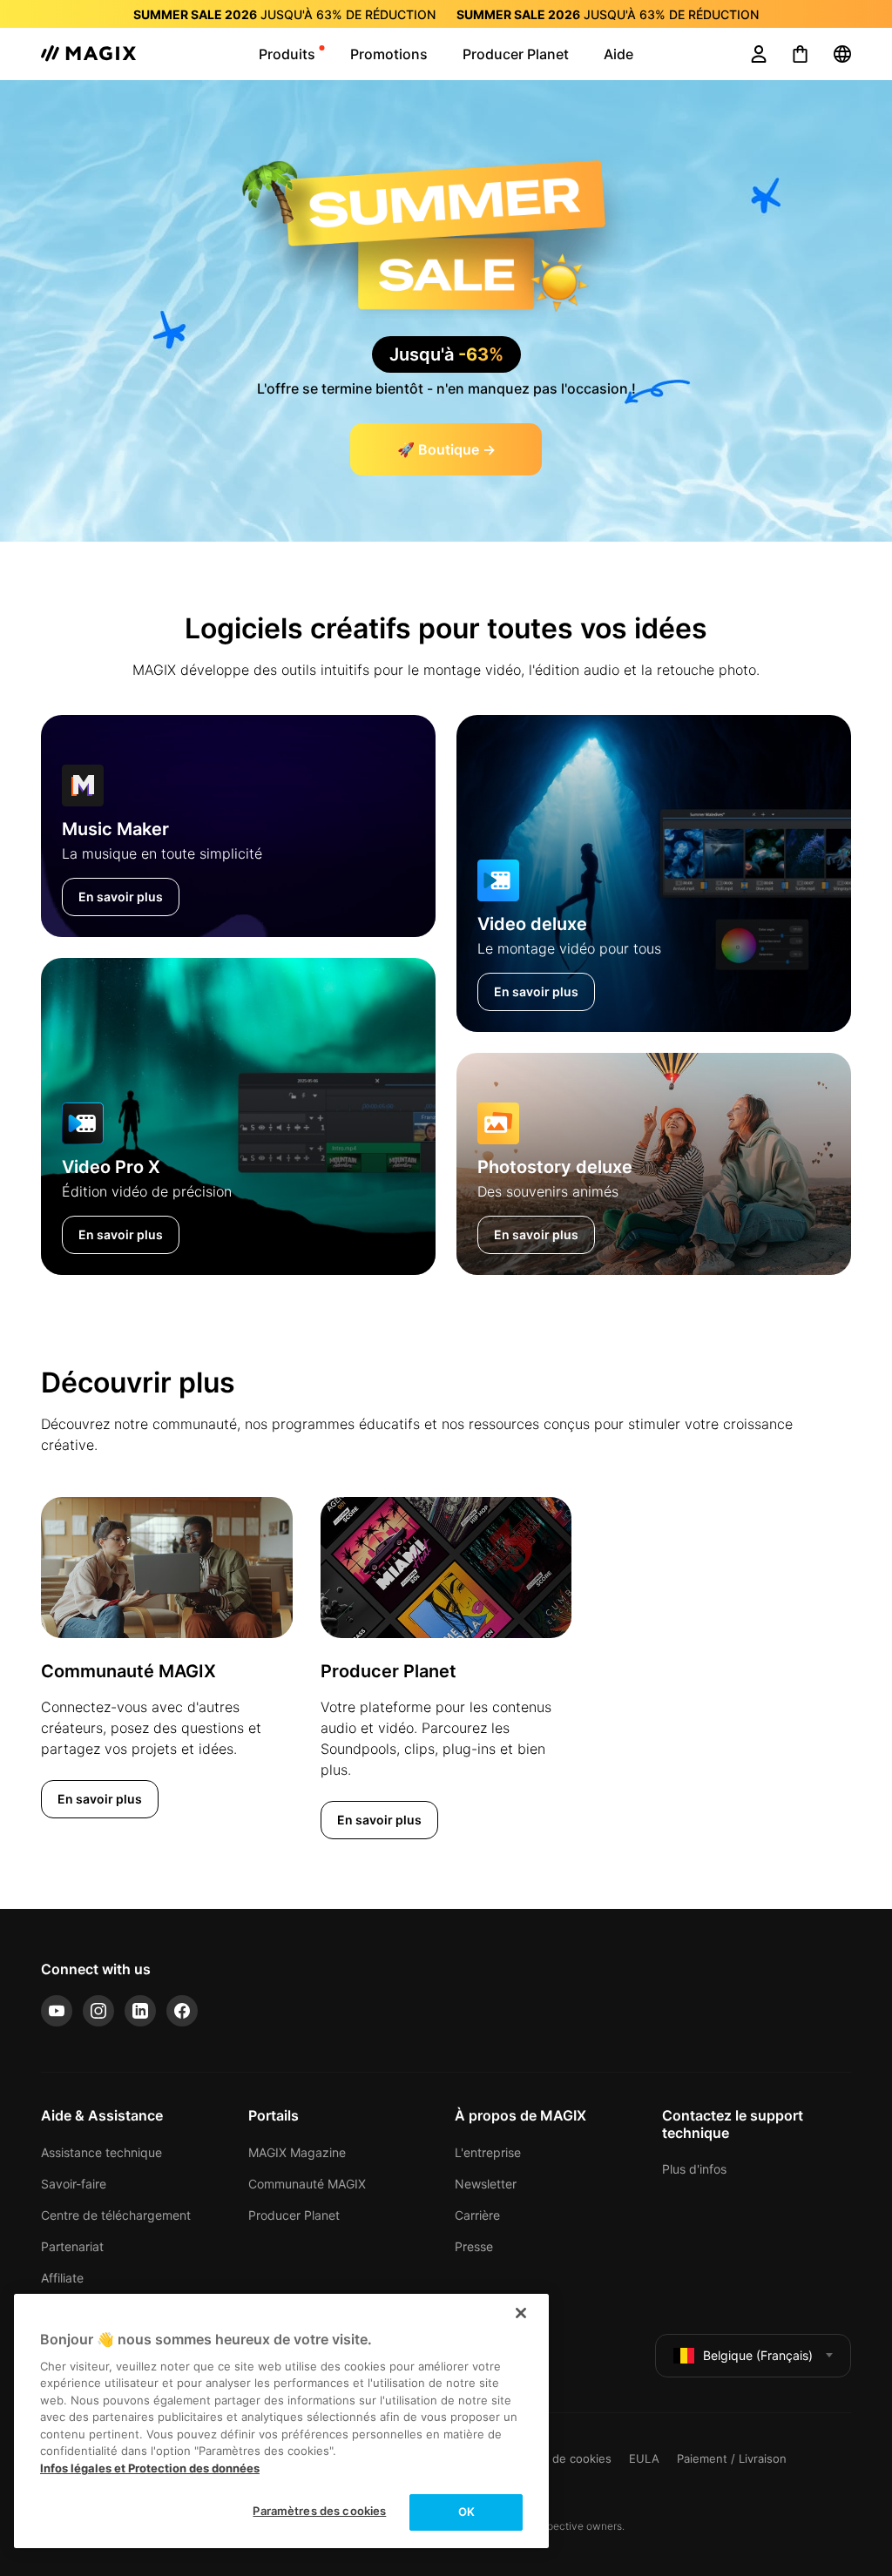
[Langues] (842, 54)
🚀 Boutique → (446, 449)
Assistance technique (101, 2152)
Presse (474, 2246)
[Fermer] (521, 2313)
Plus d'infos (694, 2169)
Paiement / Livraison (732, 2458)
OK (466, 2512)
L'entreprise (488, 2152)
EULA (644, 2458)
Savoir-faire (74, 2184)
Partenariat (72, 2246)
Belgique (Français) (758, 2355)
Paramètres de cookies (549, 2458)
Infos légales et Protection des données (150, 2468)
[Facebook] (182, 2011)
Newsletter (486, 2184)
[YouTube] (57, 2011)
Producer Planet (294, 2215)
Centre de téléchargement (116, 2215)
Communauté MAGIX (307, 2184)
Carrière (477, 2215)
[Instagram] (98, 2011)
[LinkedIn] (140, 2011)
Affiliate (62, 2278)
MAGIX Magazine (297, 2152)
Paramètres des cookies (319, 2511)
